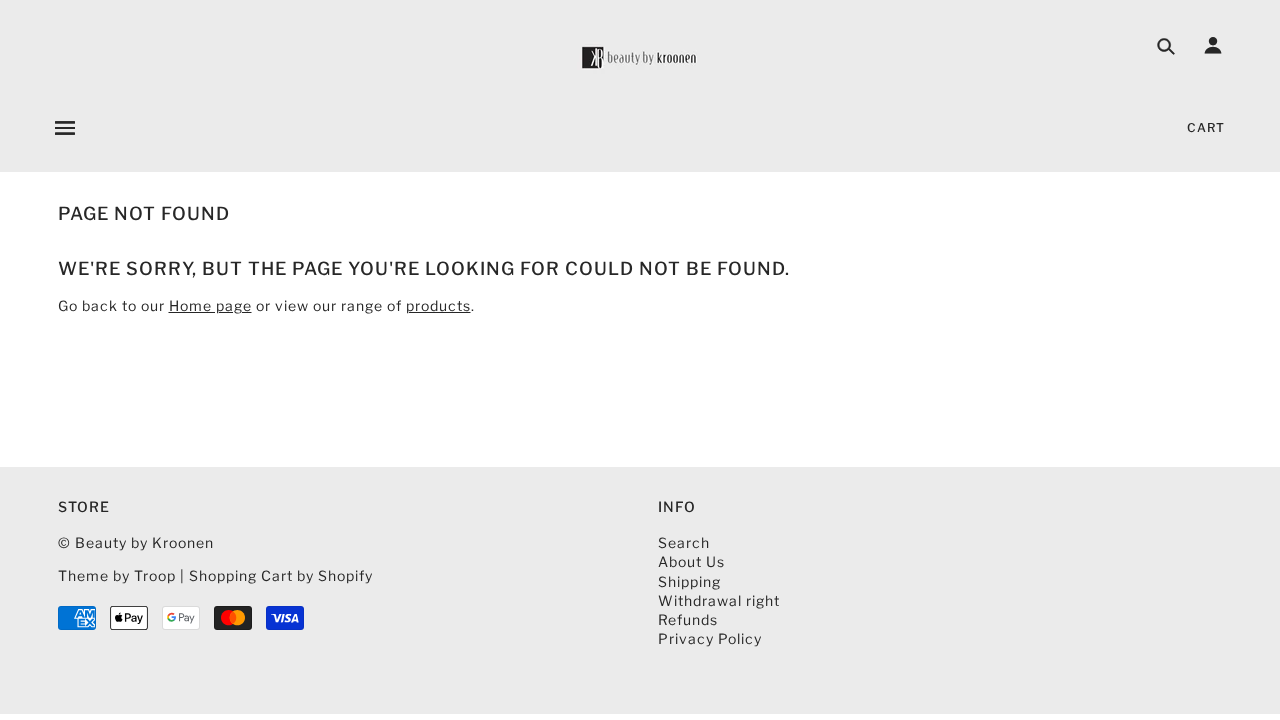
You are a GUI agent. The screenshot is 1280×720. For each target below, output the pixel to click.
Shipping (689, 581)
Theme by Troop (117, 575)
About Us (691, 561)
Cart (1206, 127)
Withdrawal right (719, 600)
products (438, 305)
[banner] (640, 57)
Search (684, 542)
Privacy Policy (710, 638)
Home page (210, 305)
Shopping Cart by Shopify (281, 575)
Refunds (688, 619)
